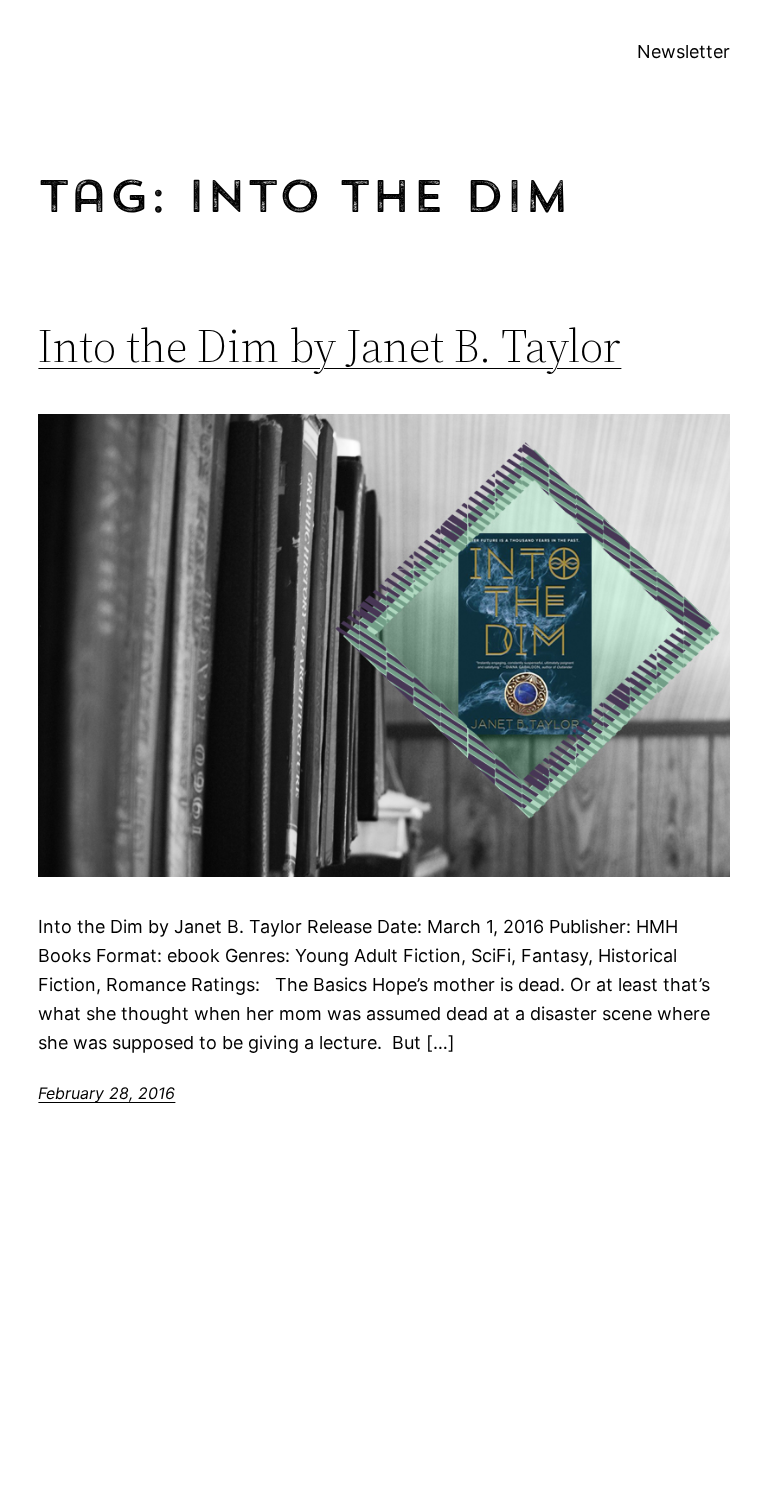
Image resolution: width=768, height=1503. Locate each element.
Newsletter (683, 51)
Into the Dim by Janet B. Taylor (329, 345)
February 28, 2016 (106, 1093)
